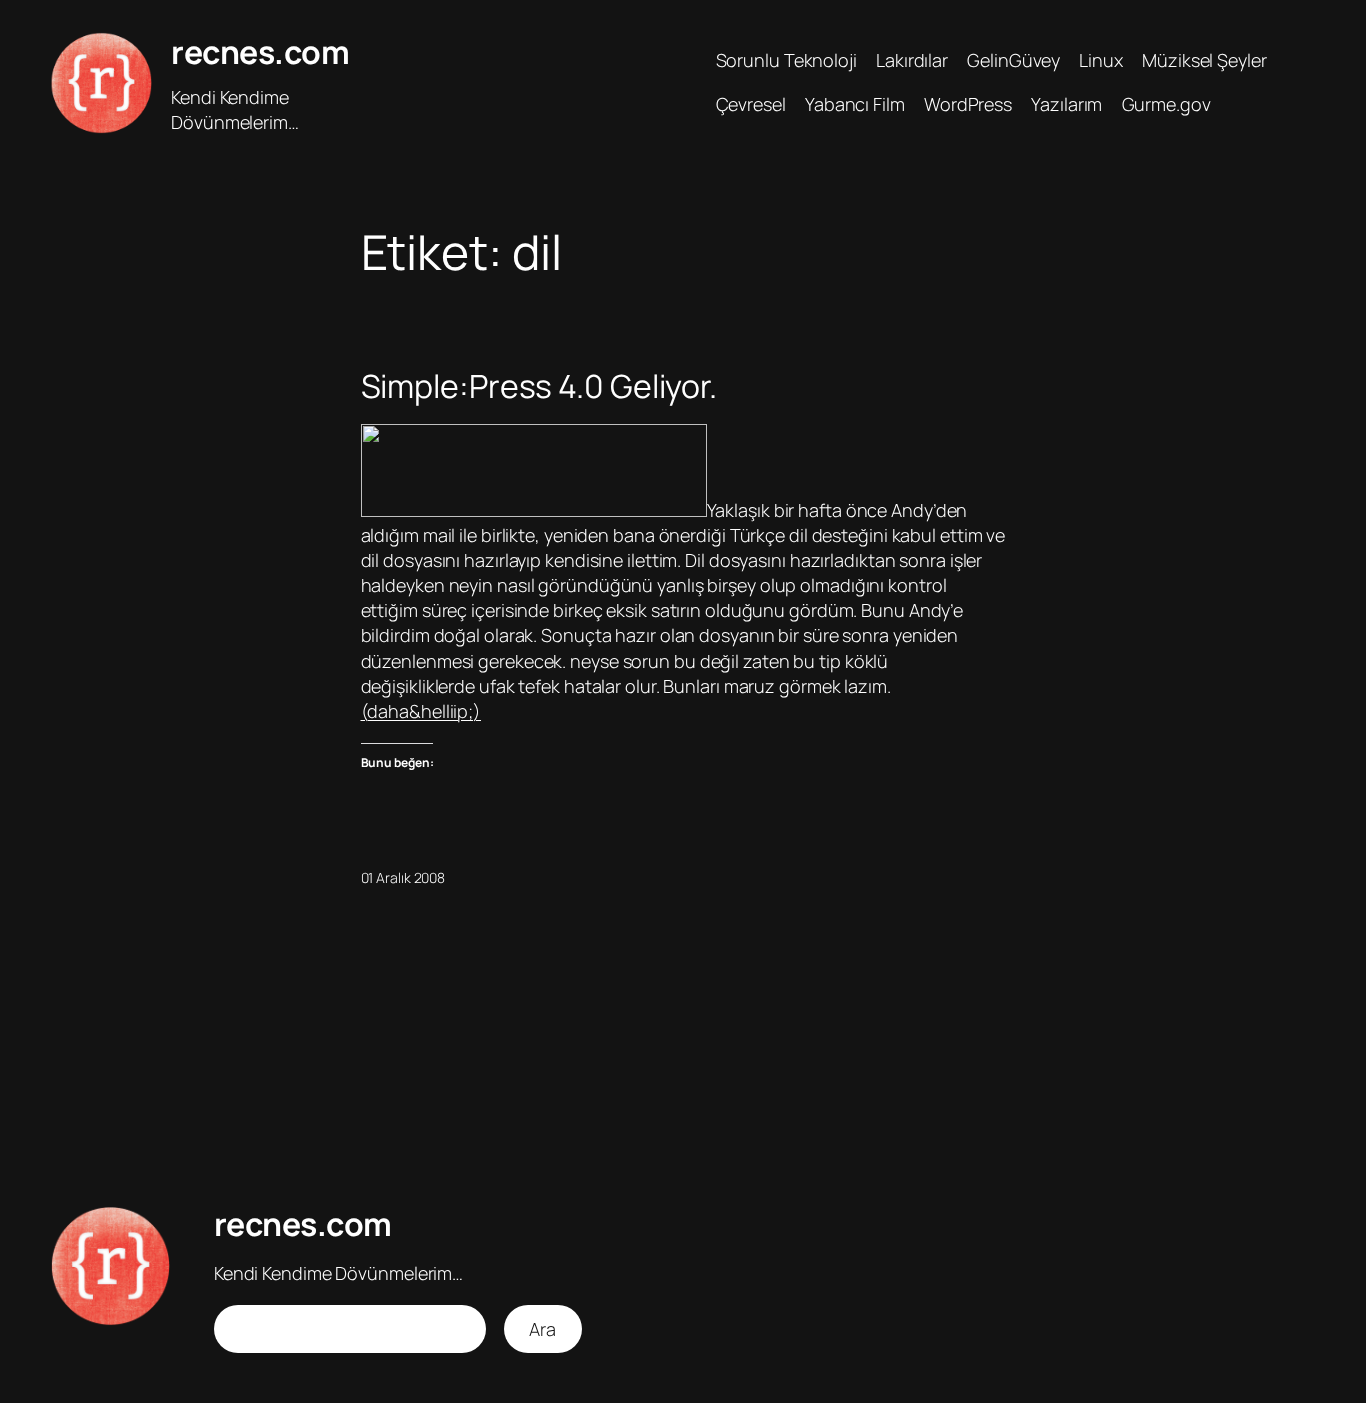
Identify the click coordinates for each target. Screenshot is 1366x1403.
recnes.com (260, 52)
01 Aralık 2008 (403, 877)
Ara (542, 1329)
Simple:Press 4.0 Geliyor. (539, 386)
